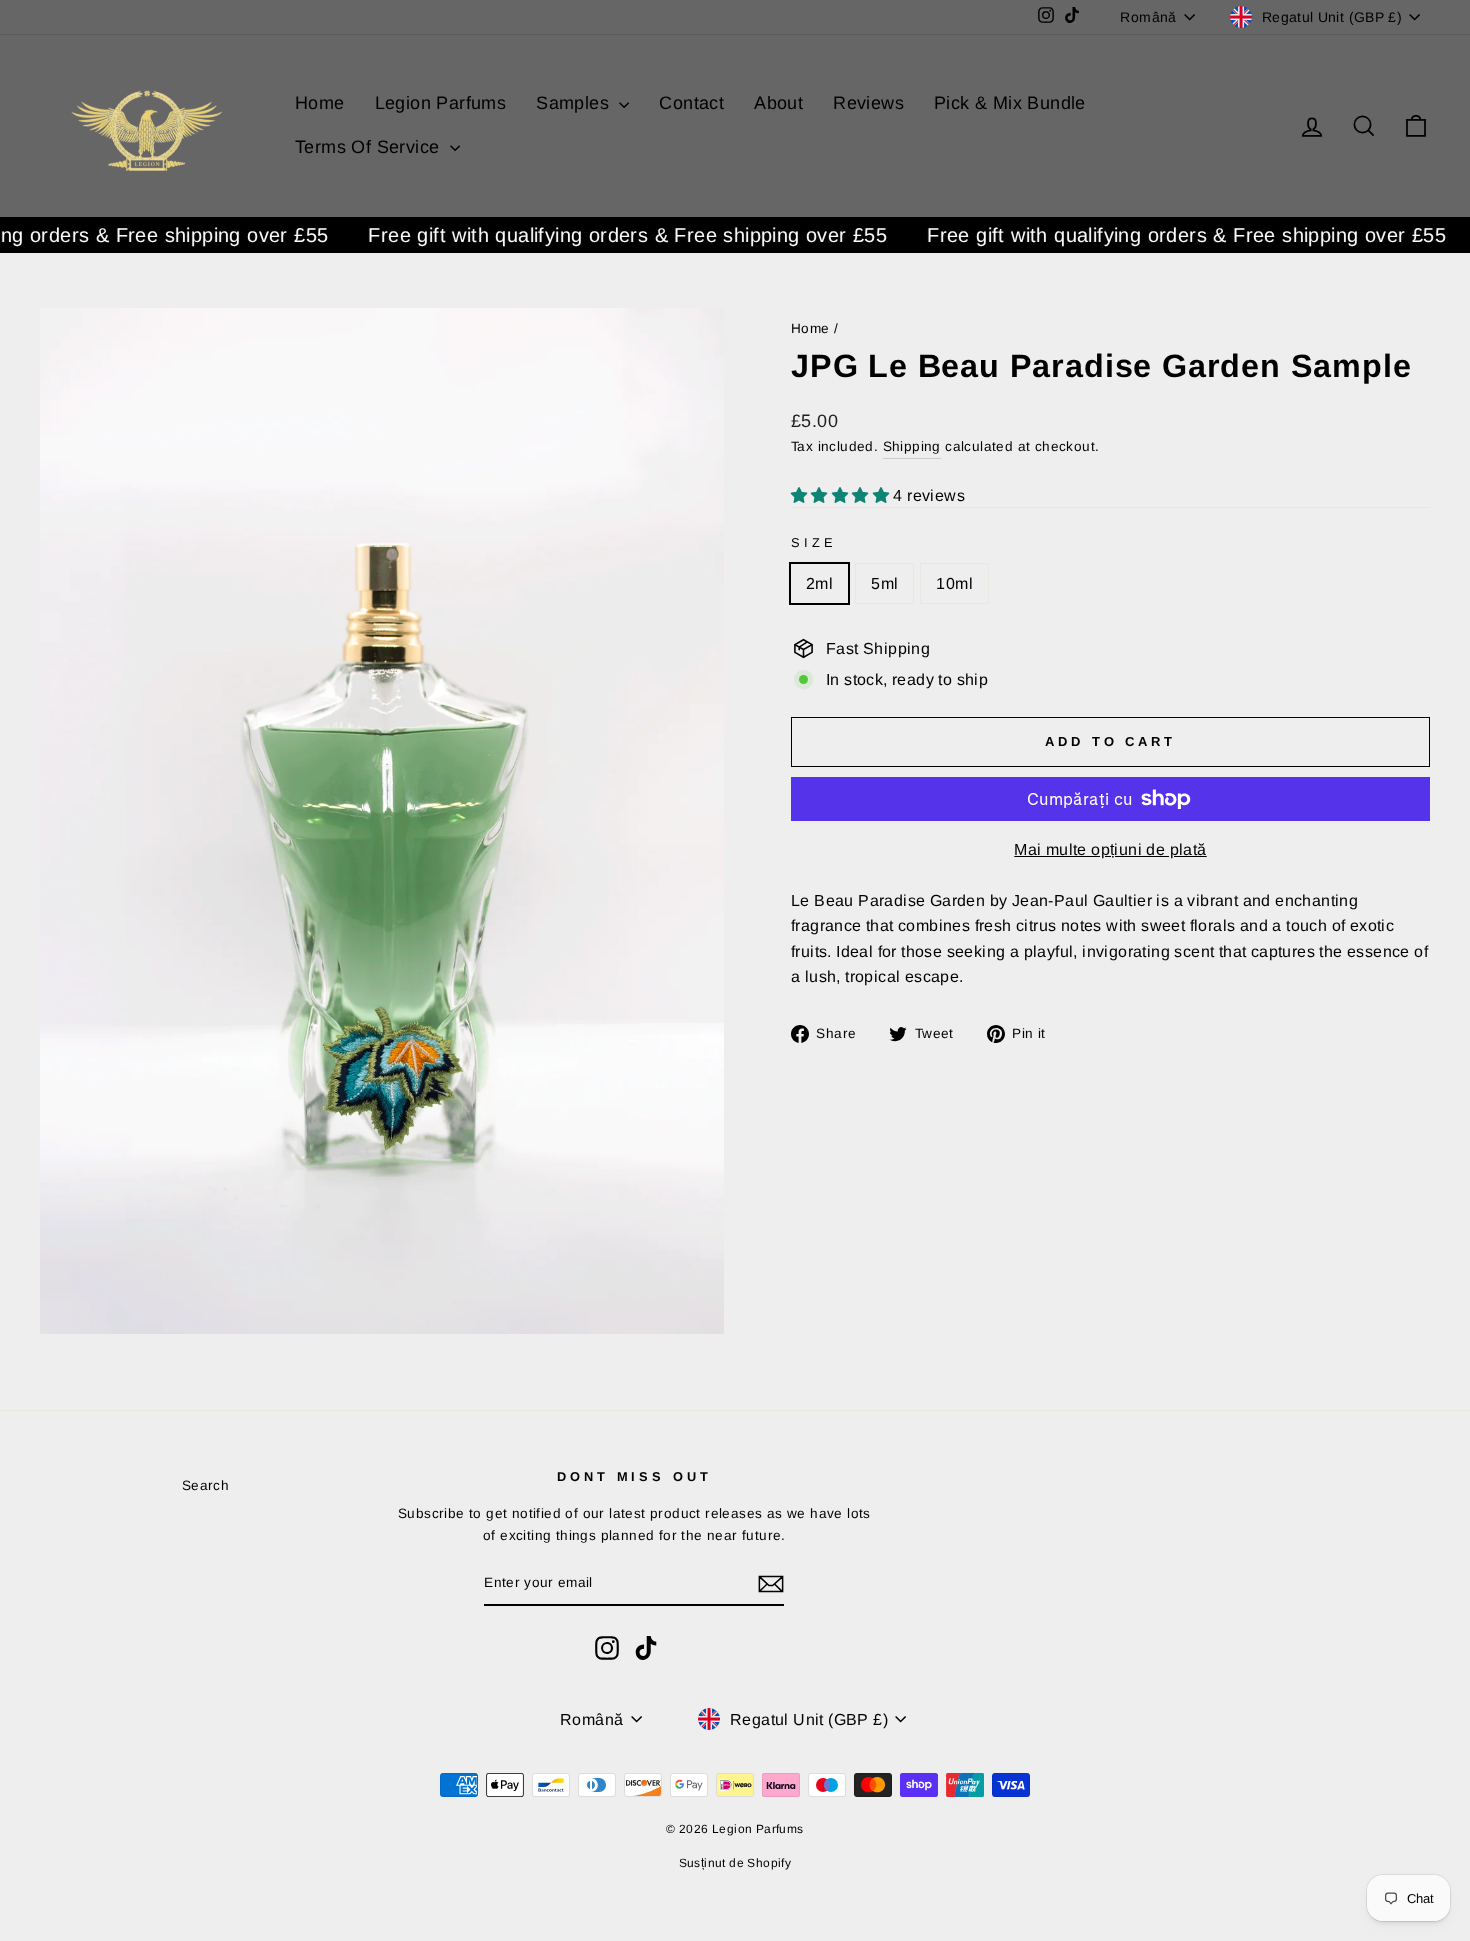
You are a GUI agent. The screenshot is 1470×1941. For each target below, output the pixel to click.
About (778, 103)
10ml (954, 583)
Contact (691, 103)
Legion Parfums (441, 103)
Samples (575, 103)
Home (320, 103)
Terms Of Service (370, 147)
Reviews (868, 103)
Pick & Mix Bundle (1010, 103)
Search (205, 1485)
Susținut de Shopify (735, 1863)
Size (813, 542)
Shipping (912, 446)
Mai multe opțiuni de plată (1110, 849)
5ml (884, 583)
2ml (819, 583)
